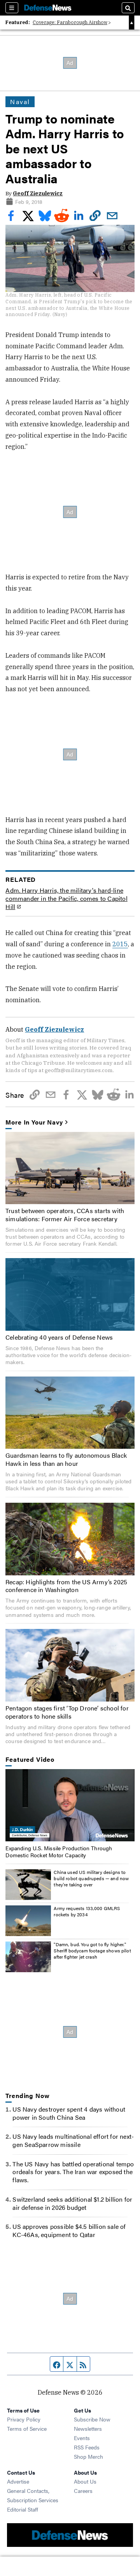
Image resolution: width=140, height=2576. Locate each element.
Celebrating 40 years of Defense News (59, 1337)
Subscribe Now (92, 2419)
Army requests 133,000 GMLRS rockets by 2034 (87, 1911)
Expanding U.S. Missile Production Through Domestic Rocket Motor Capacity (59, 1851)
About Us (85, 2481)
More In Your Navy (34, 1122)
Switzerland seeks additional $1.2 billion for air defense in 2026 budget (72, 2203)
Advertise (18, 2481)
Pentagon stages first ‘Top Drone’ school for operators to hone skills (67, 1712)
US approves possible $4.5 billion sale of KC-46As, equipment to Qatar (69, 2230)
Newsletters (88, 2428)
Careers (83, 2491)
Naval (20, 102)
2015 (120, 944)
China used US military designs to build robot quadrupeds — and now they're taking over (91, 1878)
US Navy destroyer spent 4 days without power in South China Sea (69, 2113)
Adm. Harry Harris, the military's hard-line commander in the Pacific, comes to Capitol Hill (66, 899)
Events (82, 2438)
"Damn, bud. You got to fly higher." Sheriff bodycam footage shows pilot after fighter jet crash (92, 1950)
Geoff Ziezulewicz (38, 193)
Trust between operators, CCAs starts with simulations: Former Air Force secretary (65, 1215)
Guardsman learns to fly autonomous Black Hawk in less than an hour (66, 1459)
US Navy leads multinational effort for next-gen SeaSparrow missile (73, 2140)
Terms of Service (27, 2428)
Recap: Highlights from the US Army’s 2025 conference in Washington (66, 1586)
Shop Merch (88, 2456)
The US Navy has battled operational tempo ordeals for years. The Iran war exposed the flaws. (73, 2172)
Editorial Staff (23, 2509)
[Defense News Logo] (48, 8)
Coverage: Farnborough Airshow (70, 22)
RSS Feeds (87, 2447)
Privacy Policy (24, 2419)
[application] (70, 1805)
